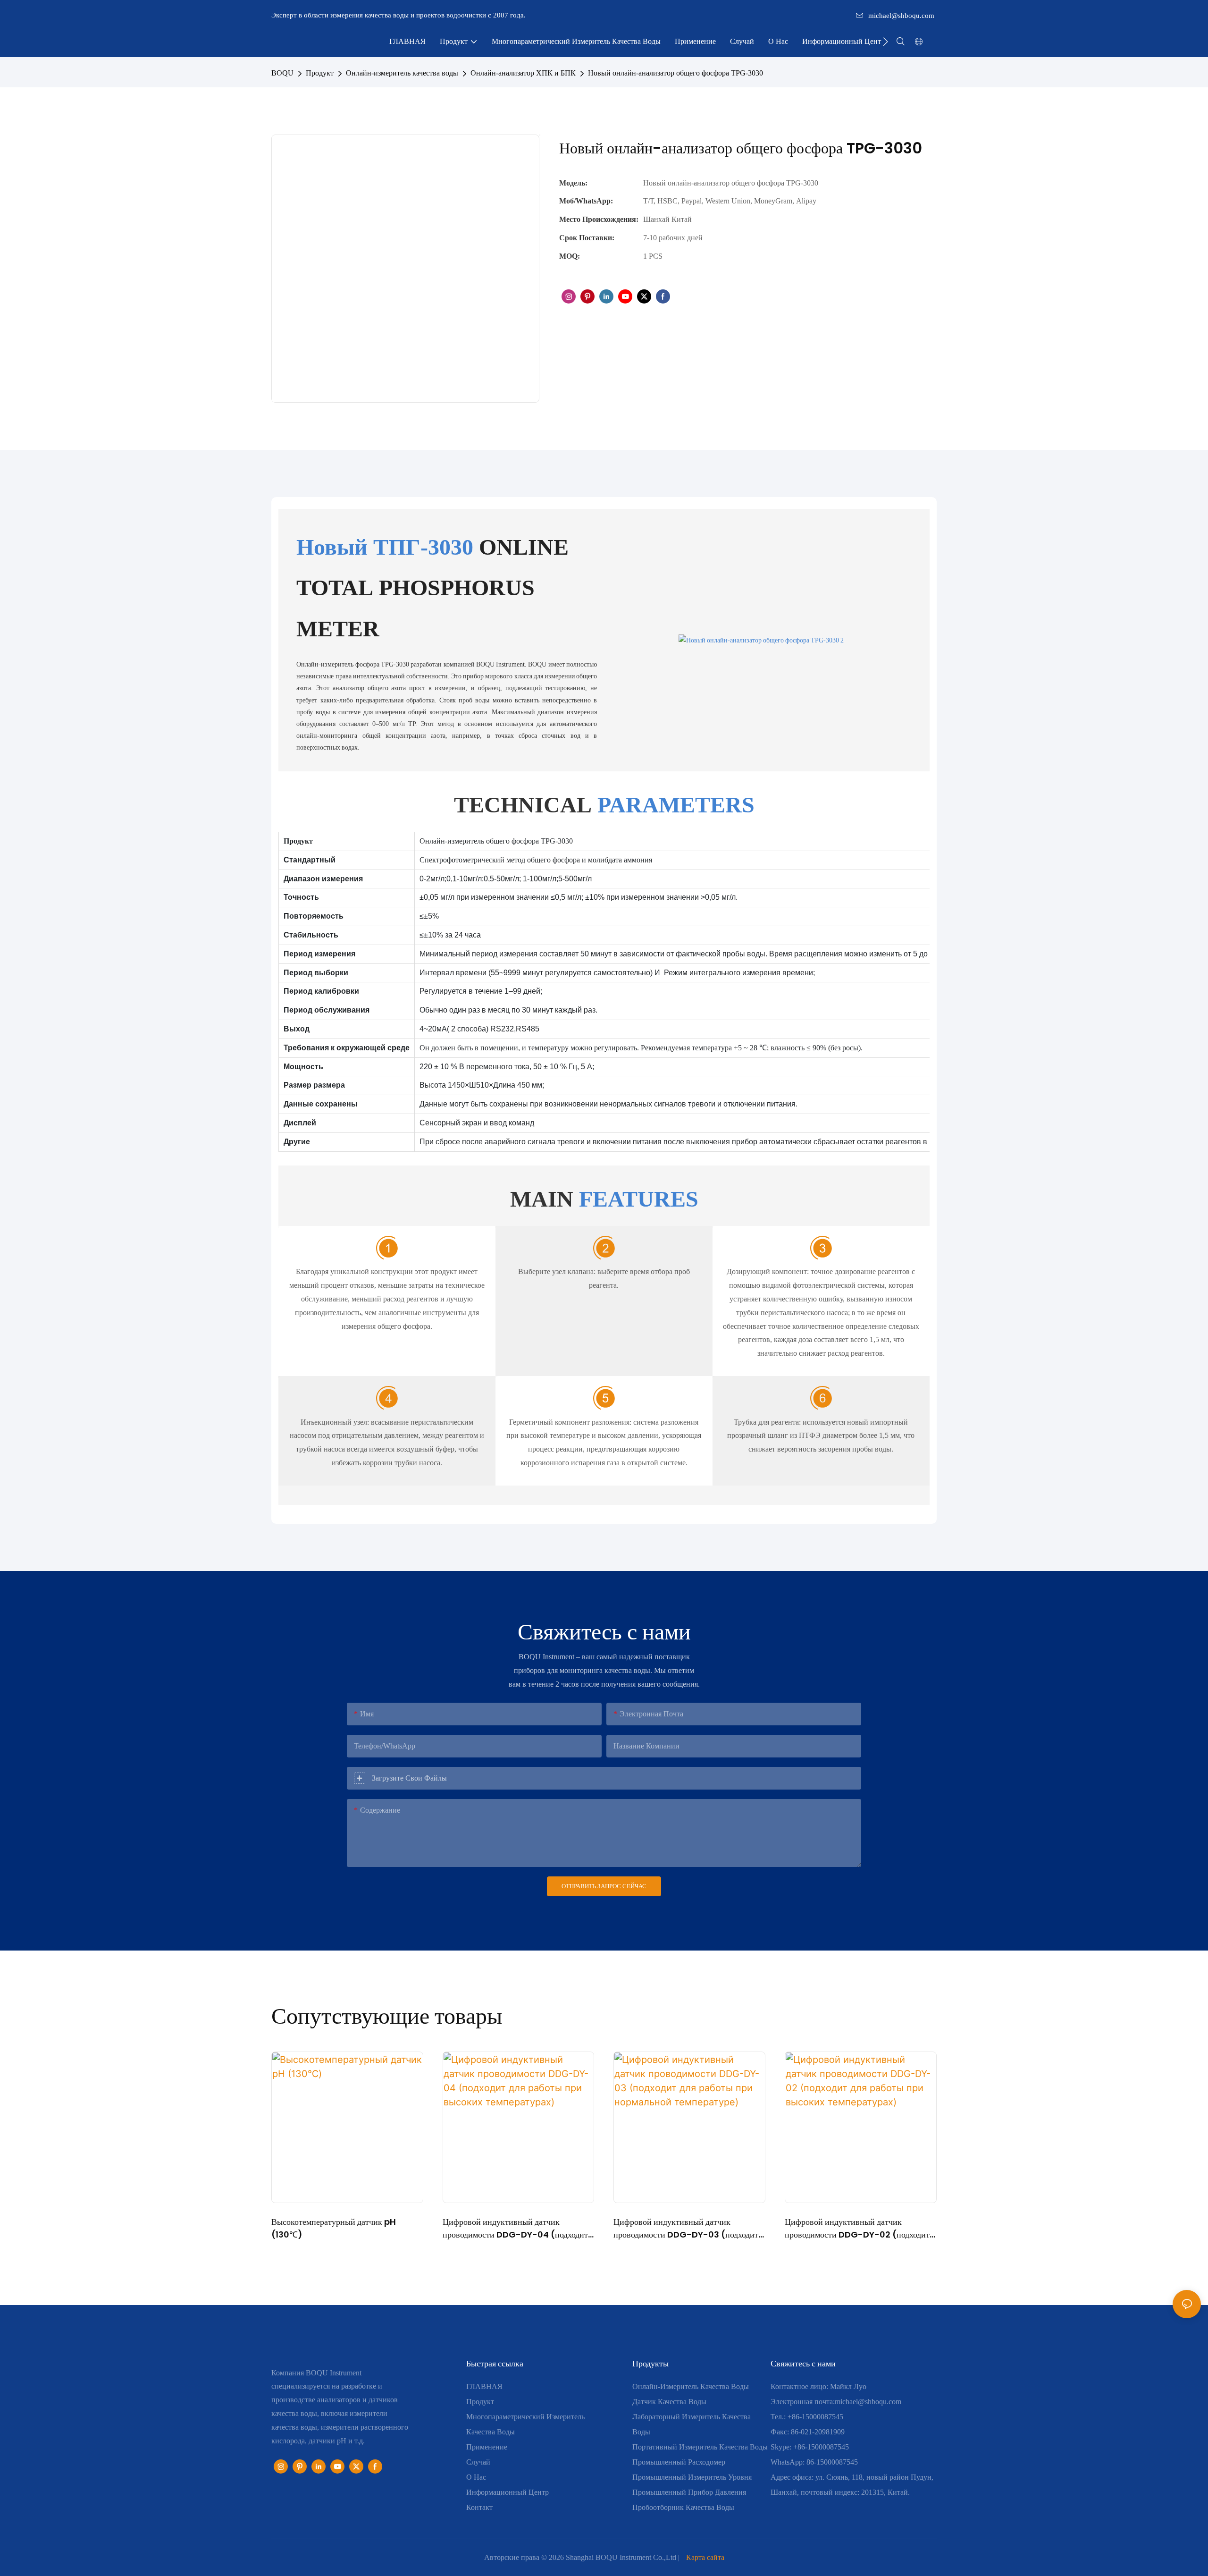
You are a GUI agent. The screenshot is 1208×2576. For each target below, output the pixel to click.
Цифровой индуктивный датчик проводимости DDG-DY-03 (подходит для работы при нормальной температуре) (686, 2228)
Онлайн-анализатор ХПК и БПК (523, 73)
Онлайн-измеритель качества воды (402, 73)
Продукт (320, 73)
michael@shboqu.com (901, 16)
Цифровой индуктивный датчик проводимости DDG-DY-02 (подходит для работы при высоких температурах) (857, 2228)
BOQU (282, 73)
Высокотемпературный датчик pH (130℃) (334, 2228)
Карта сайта (705, 2557)
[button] (885, 42)
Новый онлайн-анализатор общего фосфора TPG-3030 (675, 73)
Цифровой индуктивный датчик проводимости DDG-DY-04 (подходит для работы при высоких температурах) (515, 2228)
